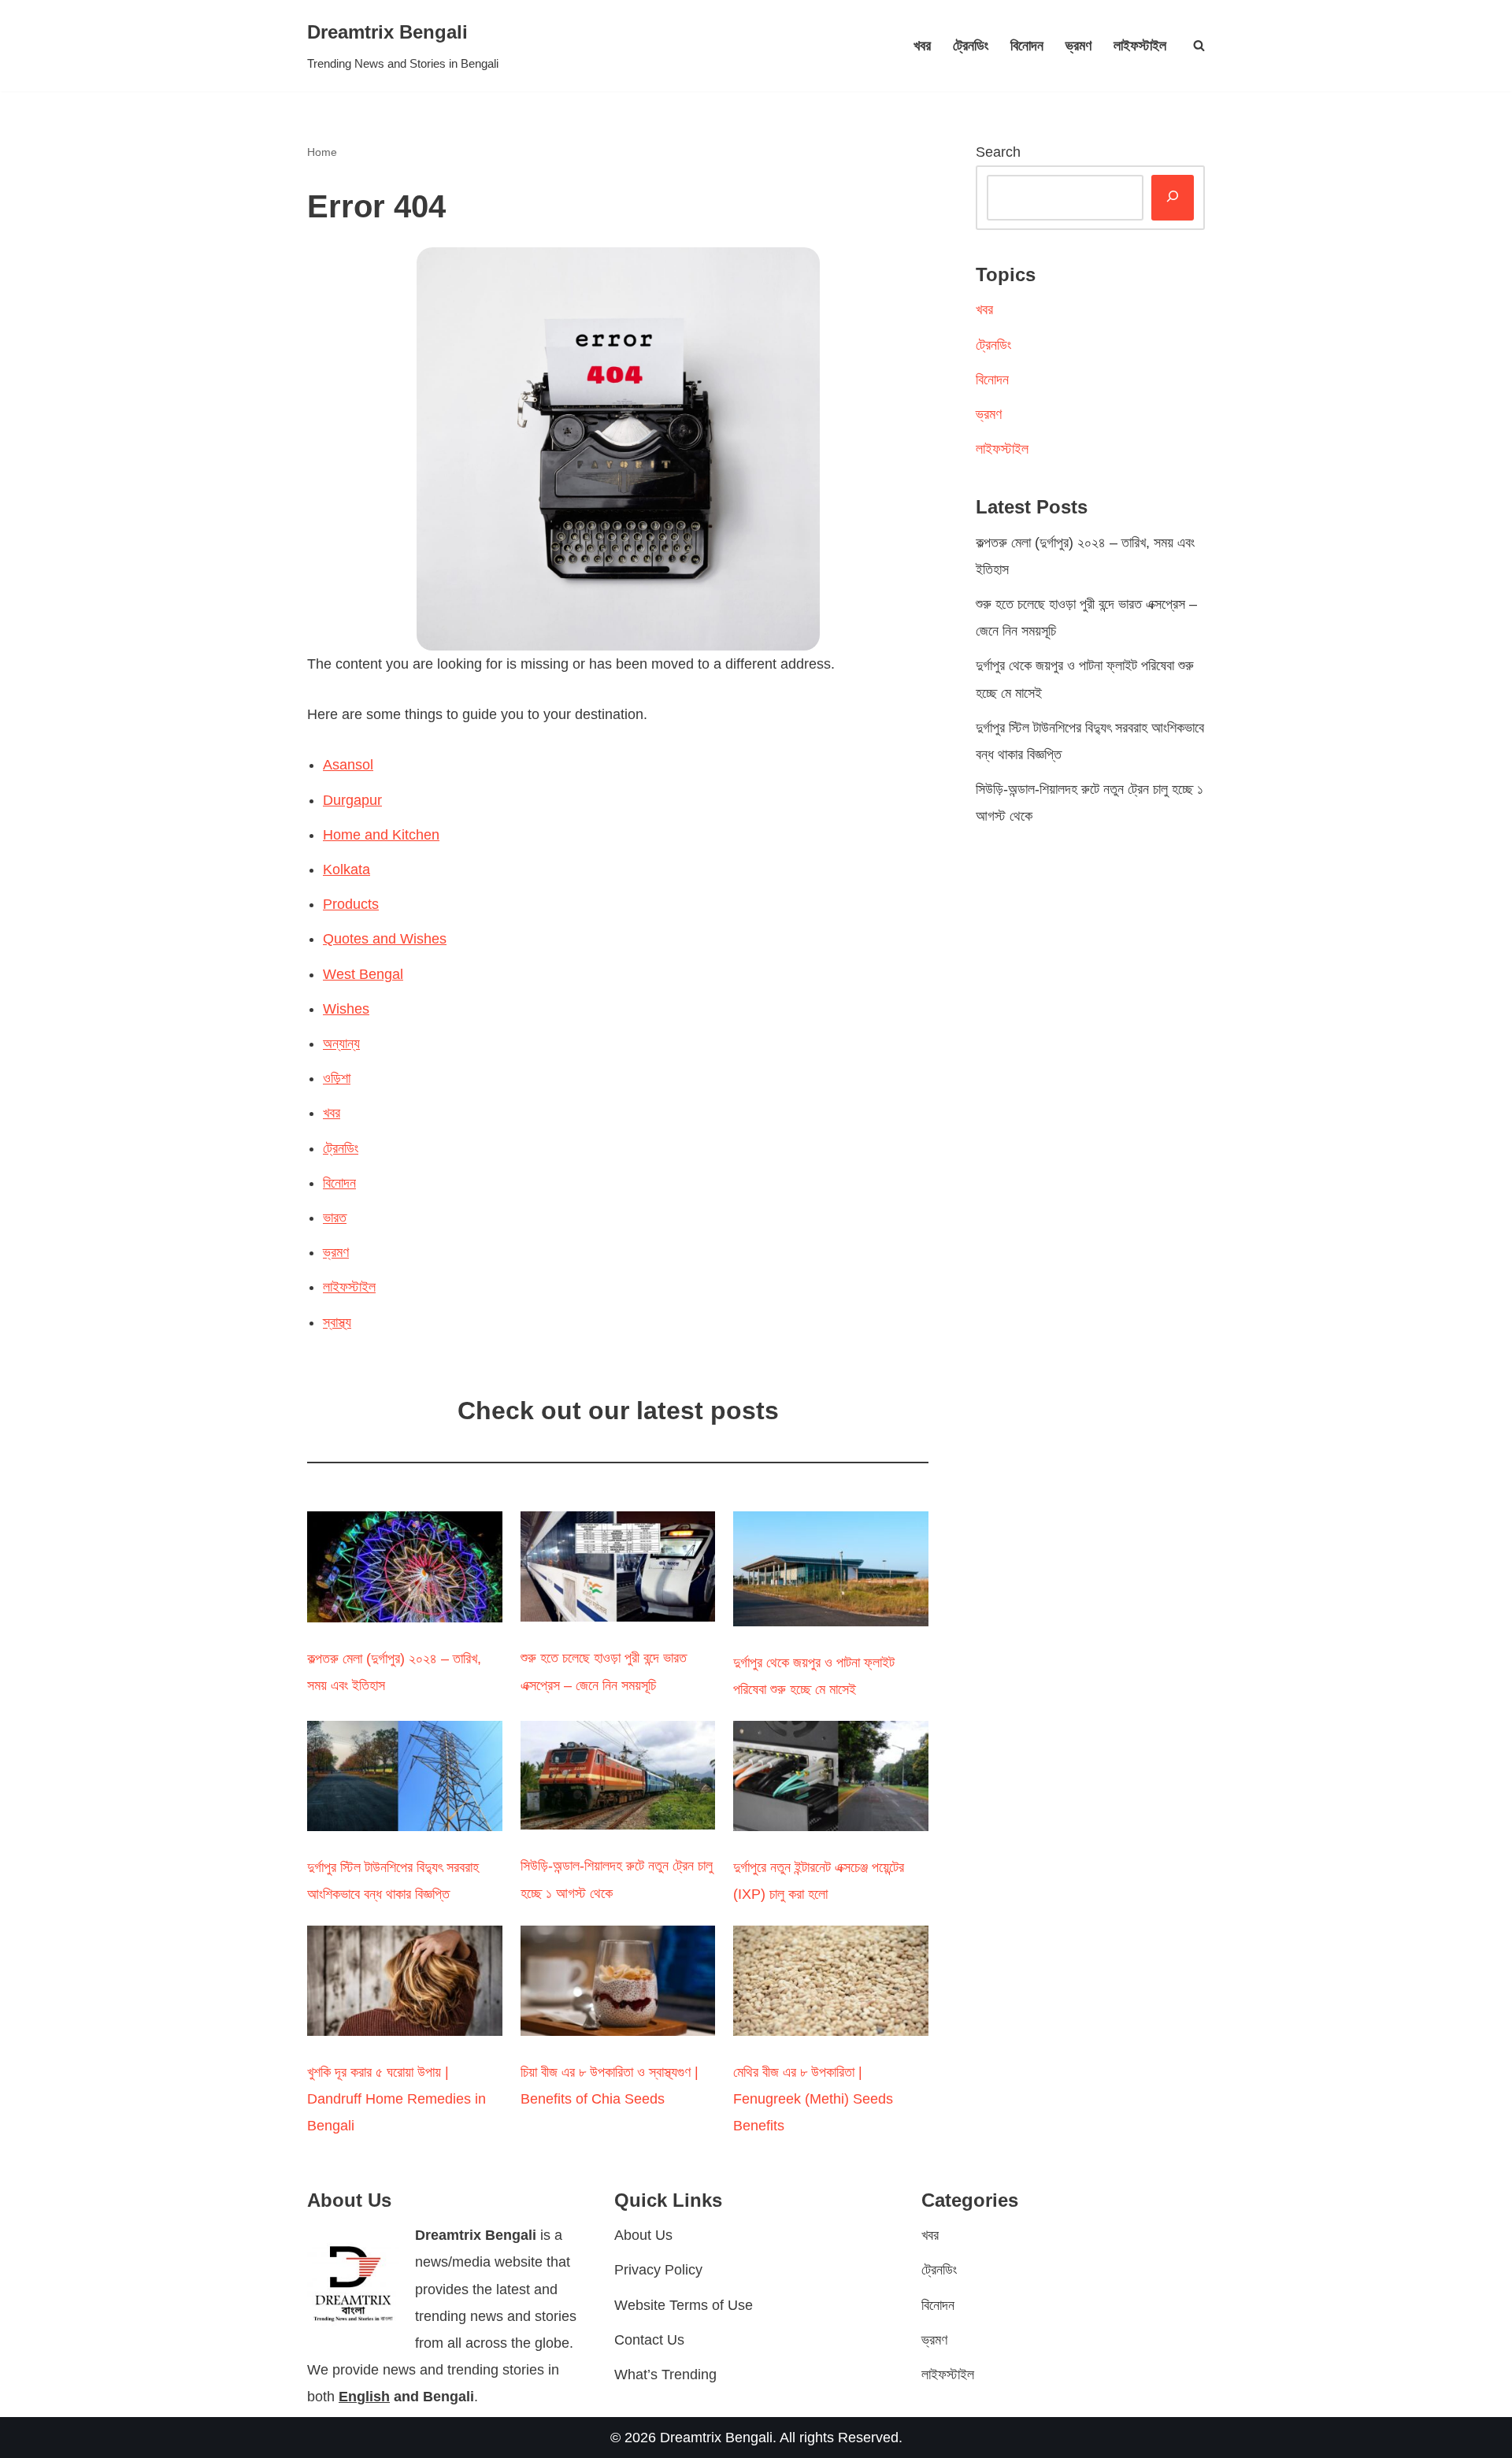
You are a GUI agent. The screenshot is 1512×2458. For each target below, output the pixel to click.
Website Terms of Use (684, 2305)
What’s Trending (665, 2375)
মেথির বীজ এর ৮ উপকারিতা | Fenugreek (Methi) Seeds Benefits (813, 2099)
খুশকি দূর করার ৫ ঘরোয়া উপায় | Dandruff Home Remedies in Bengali (397, 2099)
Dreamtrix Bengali (716, 2438)
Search (998, 152)
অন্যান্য (341, 1044)
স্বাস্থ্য (337, 1322)
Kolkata (346, 869)
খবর (922, 46)
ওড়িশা (337, 1078)
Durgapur (352, 800)
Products (351, 904)
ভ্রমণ (1078, 46)
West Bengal (363, 974)
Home (322, 152)
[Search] (1199, 45)
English (364, 2397)
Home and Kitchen (381, 835)
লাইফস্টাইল (1140, 46)
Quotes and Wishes (385, 939)
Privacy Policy (658, 2270)
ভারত (335, 1218)
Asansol (348, 765)
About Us (643, 2235)
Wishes (346, 1009)
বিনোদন (1027, 46)
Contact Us (649, 2340)
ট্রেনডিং (971, 46)
